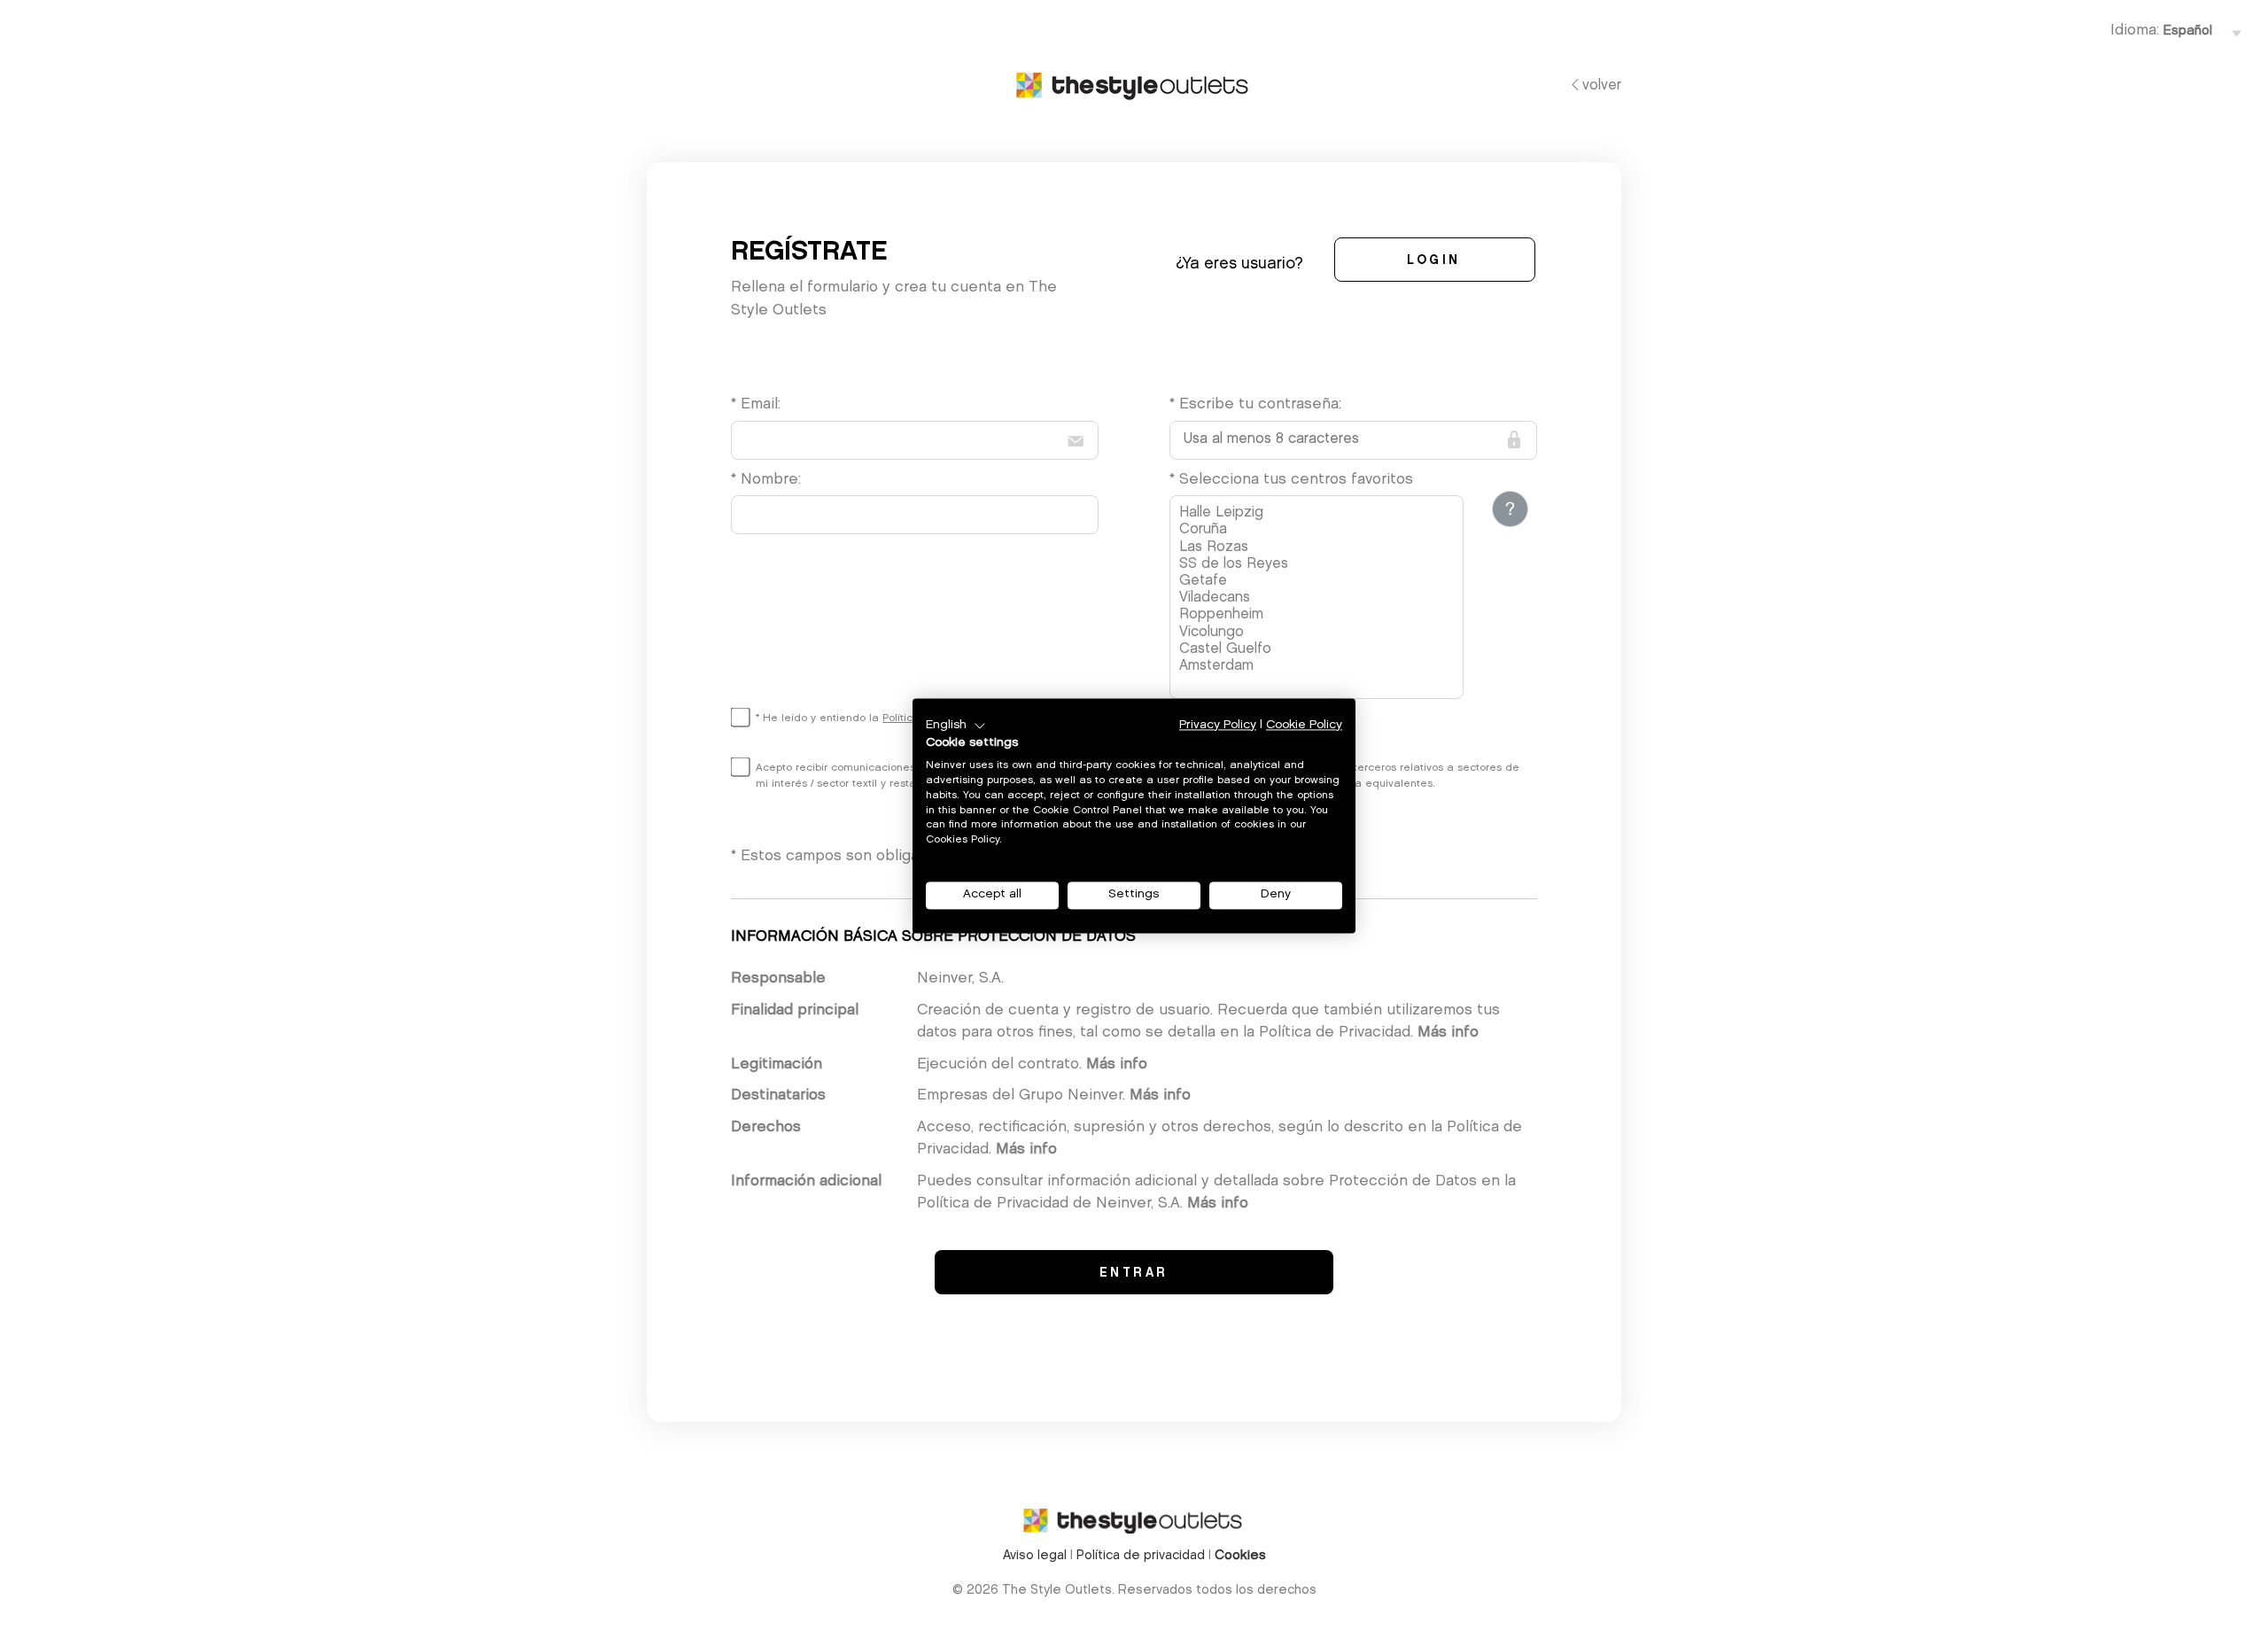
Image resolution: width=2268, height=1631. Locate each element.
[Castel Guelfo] (1319, 650)
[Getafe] (1319, 582)
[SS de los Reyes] (1319, 565)
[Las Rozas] (1319, 548)
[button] (956, 726)
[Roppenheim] (1319, 615)
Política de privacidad (1141, 1556)
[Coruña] (1319, 530)
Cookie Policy (1304, 725)
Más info (1448, 1033)
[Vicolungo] (1319, 633)
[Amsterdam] (1319, 667)
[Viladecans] (1319, 598)
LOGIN (1434, 261)
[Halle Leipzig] (1319, 513)
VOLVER (1602, 86)
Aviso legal (1035, 1556)
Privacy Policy (1218, 725)
